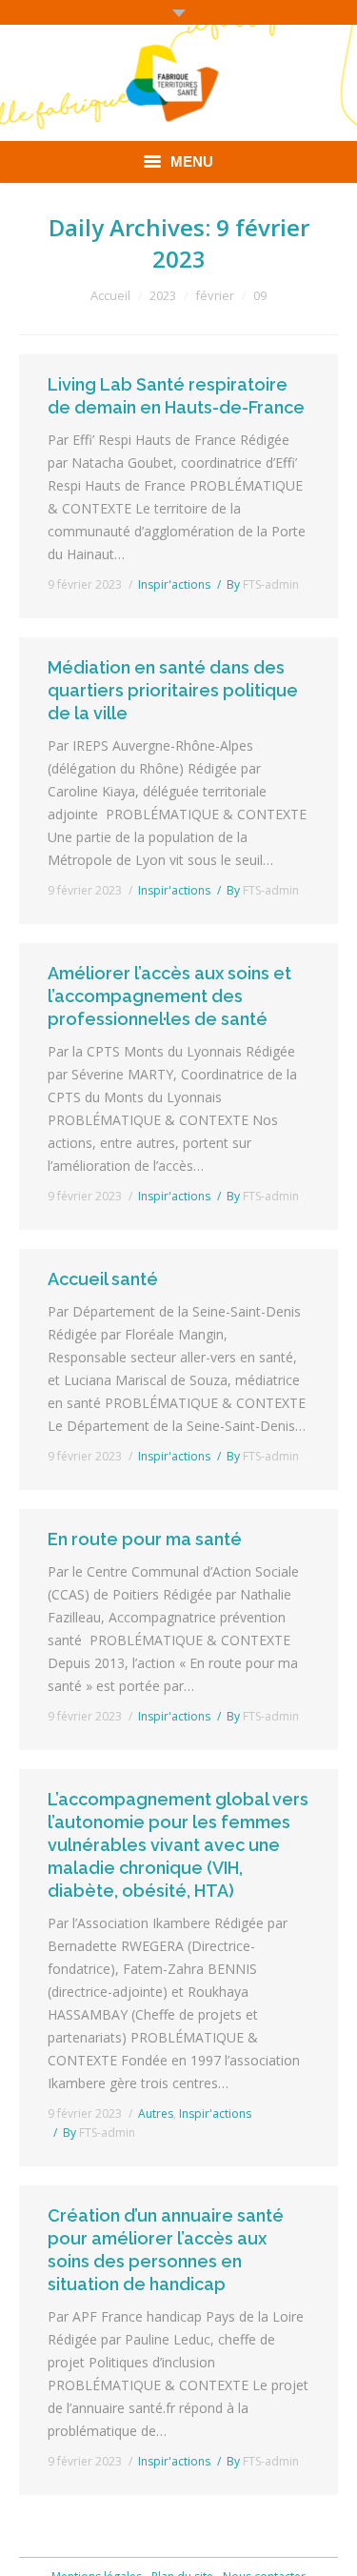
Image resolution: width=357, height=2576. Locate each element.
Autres (156, 2113)
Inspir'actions (174, 584)
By (263, 584)
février (215, 295)
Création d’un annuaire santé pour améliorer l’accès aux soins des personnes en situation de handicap (166, 2250)
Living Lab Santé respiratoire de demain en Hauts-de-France (176, 396)
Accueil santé (103, 1279)
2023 (163, 295)
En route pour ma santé (145, 1539)
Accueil (110, 295)
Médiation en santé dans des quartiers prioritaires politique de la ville (173, 690)
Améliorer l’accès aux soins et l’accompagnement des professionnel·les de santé (169, 996)
